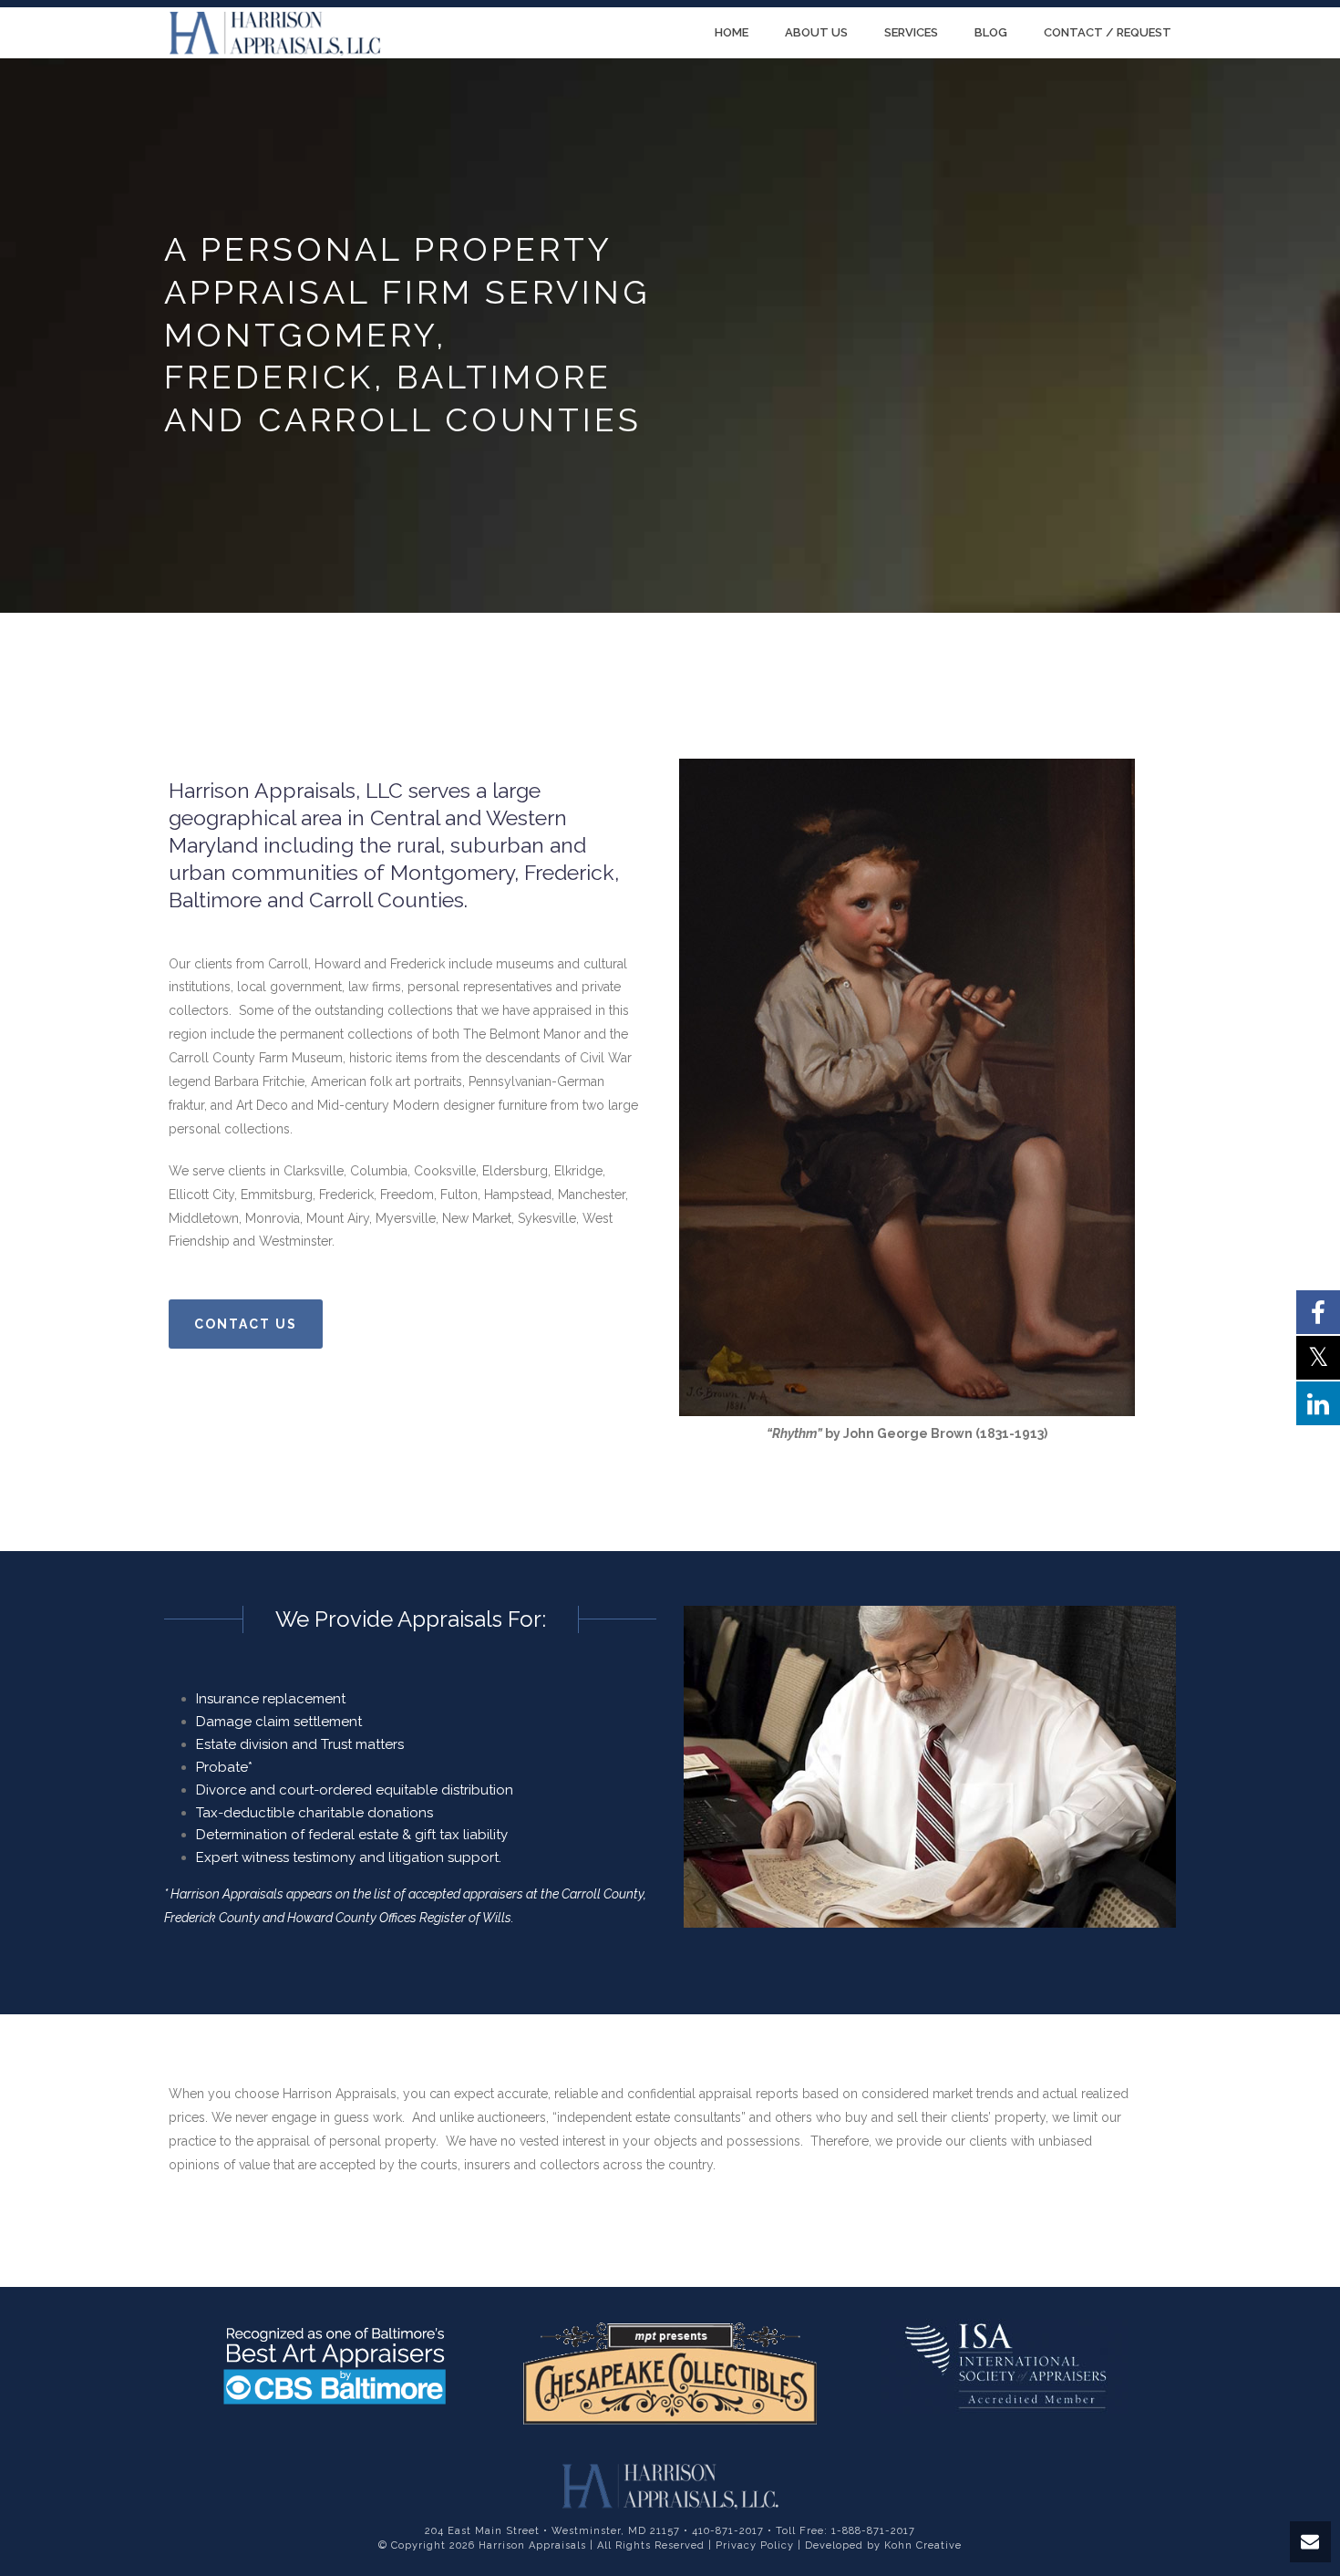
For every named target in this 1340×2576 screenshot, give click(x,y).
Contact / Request (1108, 32)
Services (911, 32)
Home (732, 32)
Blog (991, 32)
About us (816, 32)
